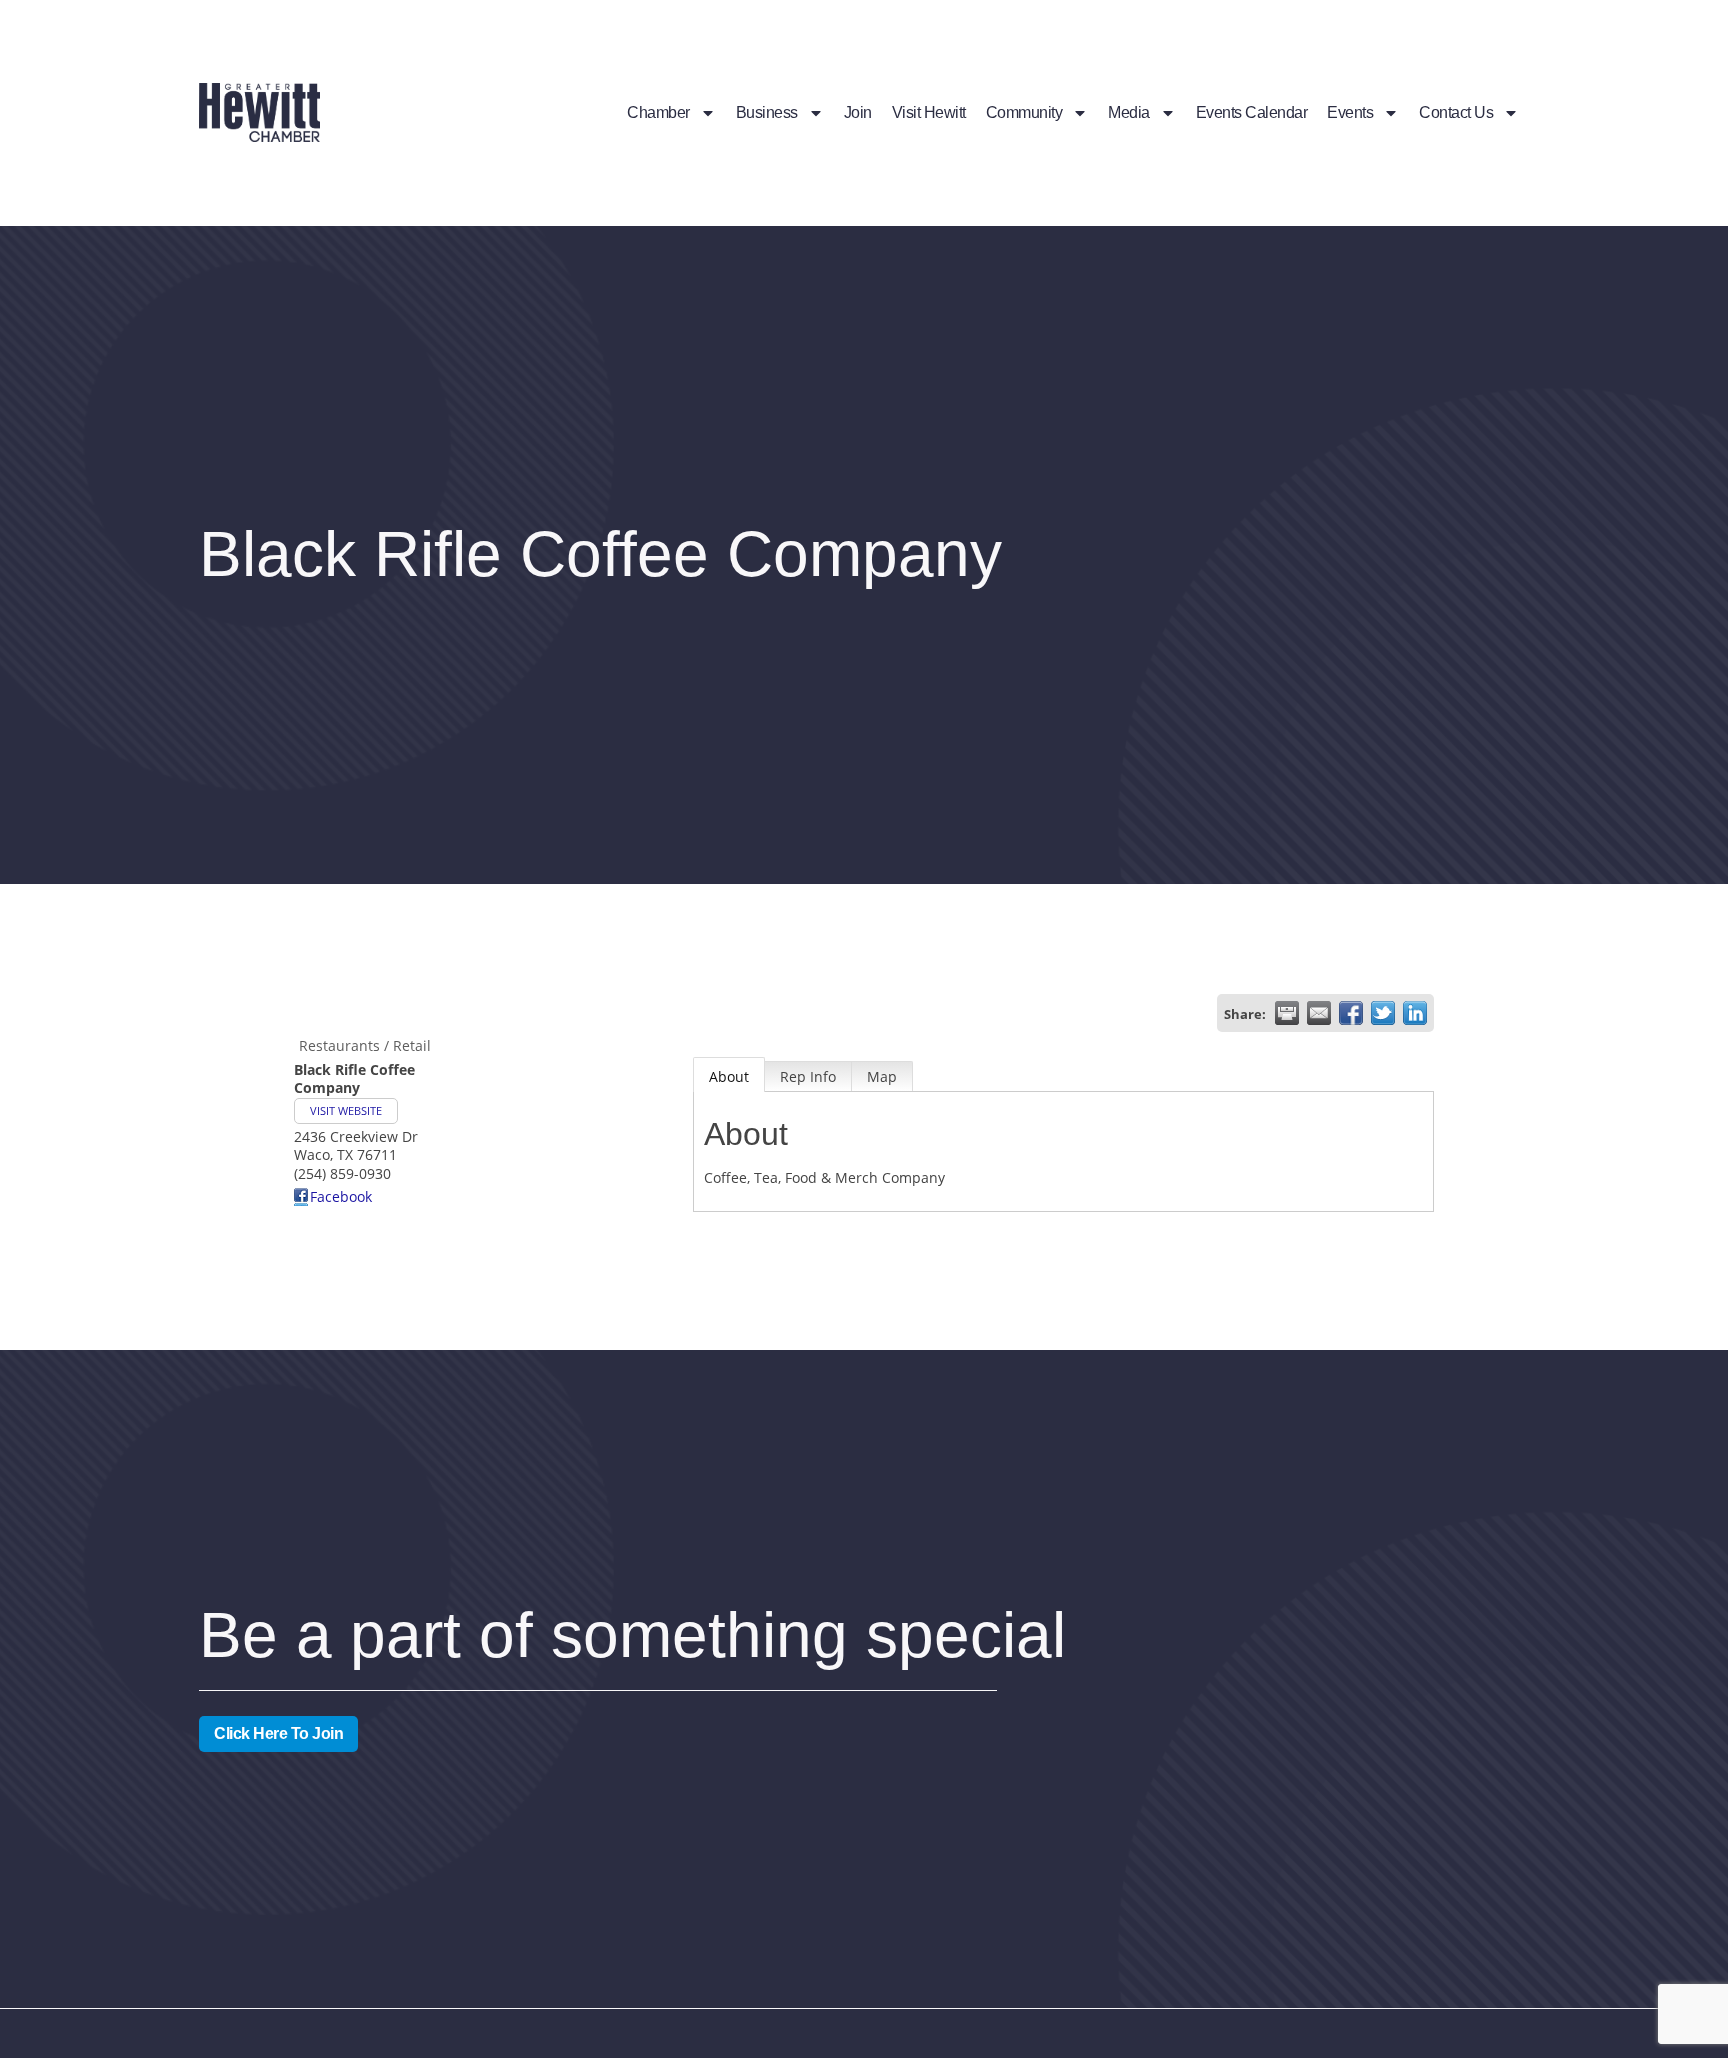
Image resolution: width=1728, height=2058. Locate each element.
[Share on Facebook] (1351, 1013)
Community (1024, 112)
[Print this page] (1287, 1013)
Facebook (341, 1196)
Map (882, 1076)
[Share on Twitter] (1383, 1013)
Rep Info (808, 1076)
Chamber (658, 112)
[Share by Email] (1319, 1013)
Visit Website (346, 1110)
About (729, 1076)
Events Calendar (1252, 112)
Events (1350, 112)
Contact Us (1456, 112)
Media (1129, 112)
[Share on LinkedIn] (1415, 1013)
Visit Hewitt (929, 112)
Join (858, 112)
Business (767, 112)
